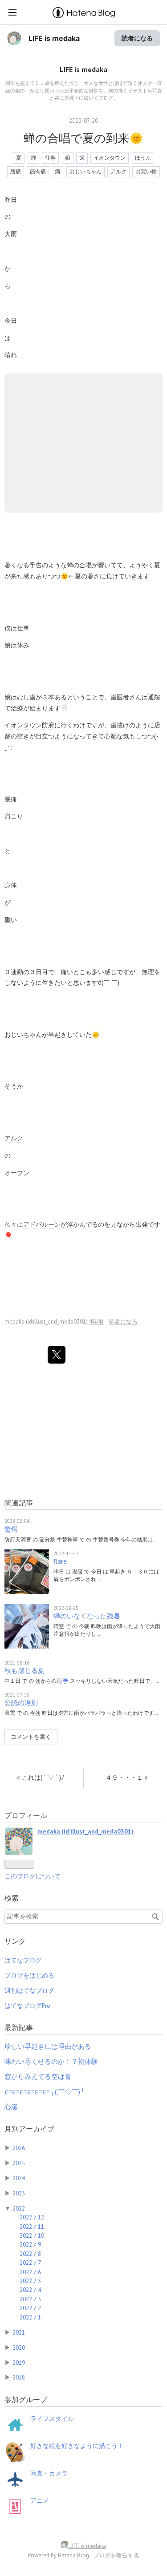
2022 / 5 (30, 2281)
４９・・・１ (127, 1777)
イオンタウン (110, 158)
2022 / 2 (30, 2308)
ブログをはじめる (29, 1975)
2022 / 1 (30, 2317)
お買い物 (146, 171)
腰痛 (16, 171)
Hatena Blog (73, 2555)
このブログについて (33, 1876)
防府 (48, 725)
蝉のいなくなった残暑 (87, 1616)
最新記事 (19, 2027)
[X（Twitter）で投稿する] (57, 1355)
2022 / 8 (30, 2254)
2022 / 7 (30, 2263)
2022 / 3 (30, 2299)
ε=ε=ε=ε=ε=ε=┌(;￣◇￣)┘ (45, 2092)
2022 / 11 (32, 2227)
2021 (19, 2332)
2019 (19, 2363)
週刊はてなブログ (29, 1990)
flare (60, 1561)
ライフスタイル (52, 2419)
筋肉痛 (38, 171)
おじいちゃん (86, 171)
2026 (19, 2148)
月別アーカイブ (29, 2129)
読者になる (137, 38)
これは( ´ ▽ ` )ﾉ (41, 1777)
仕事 (50, 158)
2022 (19, 2208)
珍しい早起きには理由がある (48, 2046)
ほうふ (143, 158)
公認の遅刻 (21, 1703)
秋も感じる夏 (24, 1671)
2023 (19, 2193)
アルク (118, 171)
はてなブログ (23, 1960)
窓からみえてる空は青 (38, 2076)
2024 (19, 2178)
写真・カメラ (49, 2473)
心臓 (11, 2107)
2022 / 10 (32, 2235)
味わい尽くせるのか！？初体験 (51, 2061)
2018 (19, 2377)
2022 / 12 (32, 2217)
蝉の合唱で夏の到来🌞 (83, 138)
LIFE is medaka (54, 38)
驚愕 (11, 1529)
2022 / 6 (30, 2272)
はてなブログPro (27, 2006)
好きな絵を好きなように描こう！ (77, 2446)
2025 (19, 2163)
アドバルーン (42, 1224)
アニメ (40, 2500)
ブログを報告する (116, 2555)
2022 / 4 (30, 2290)
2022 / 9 (30, 2244)
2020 (19, 2347)
